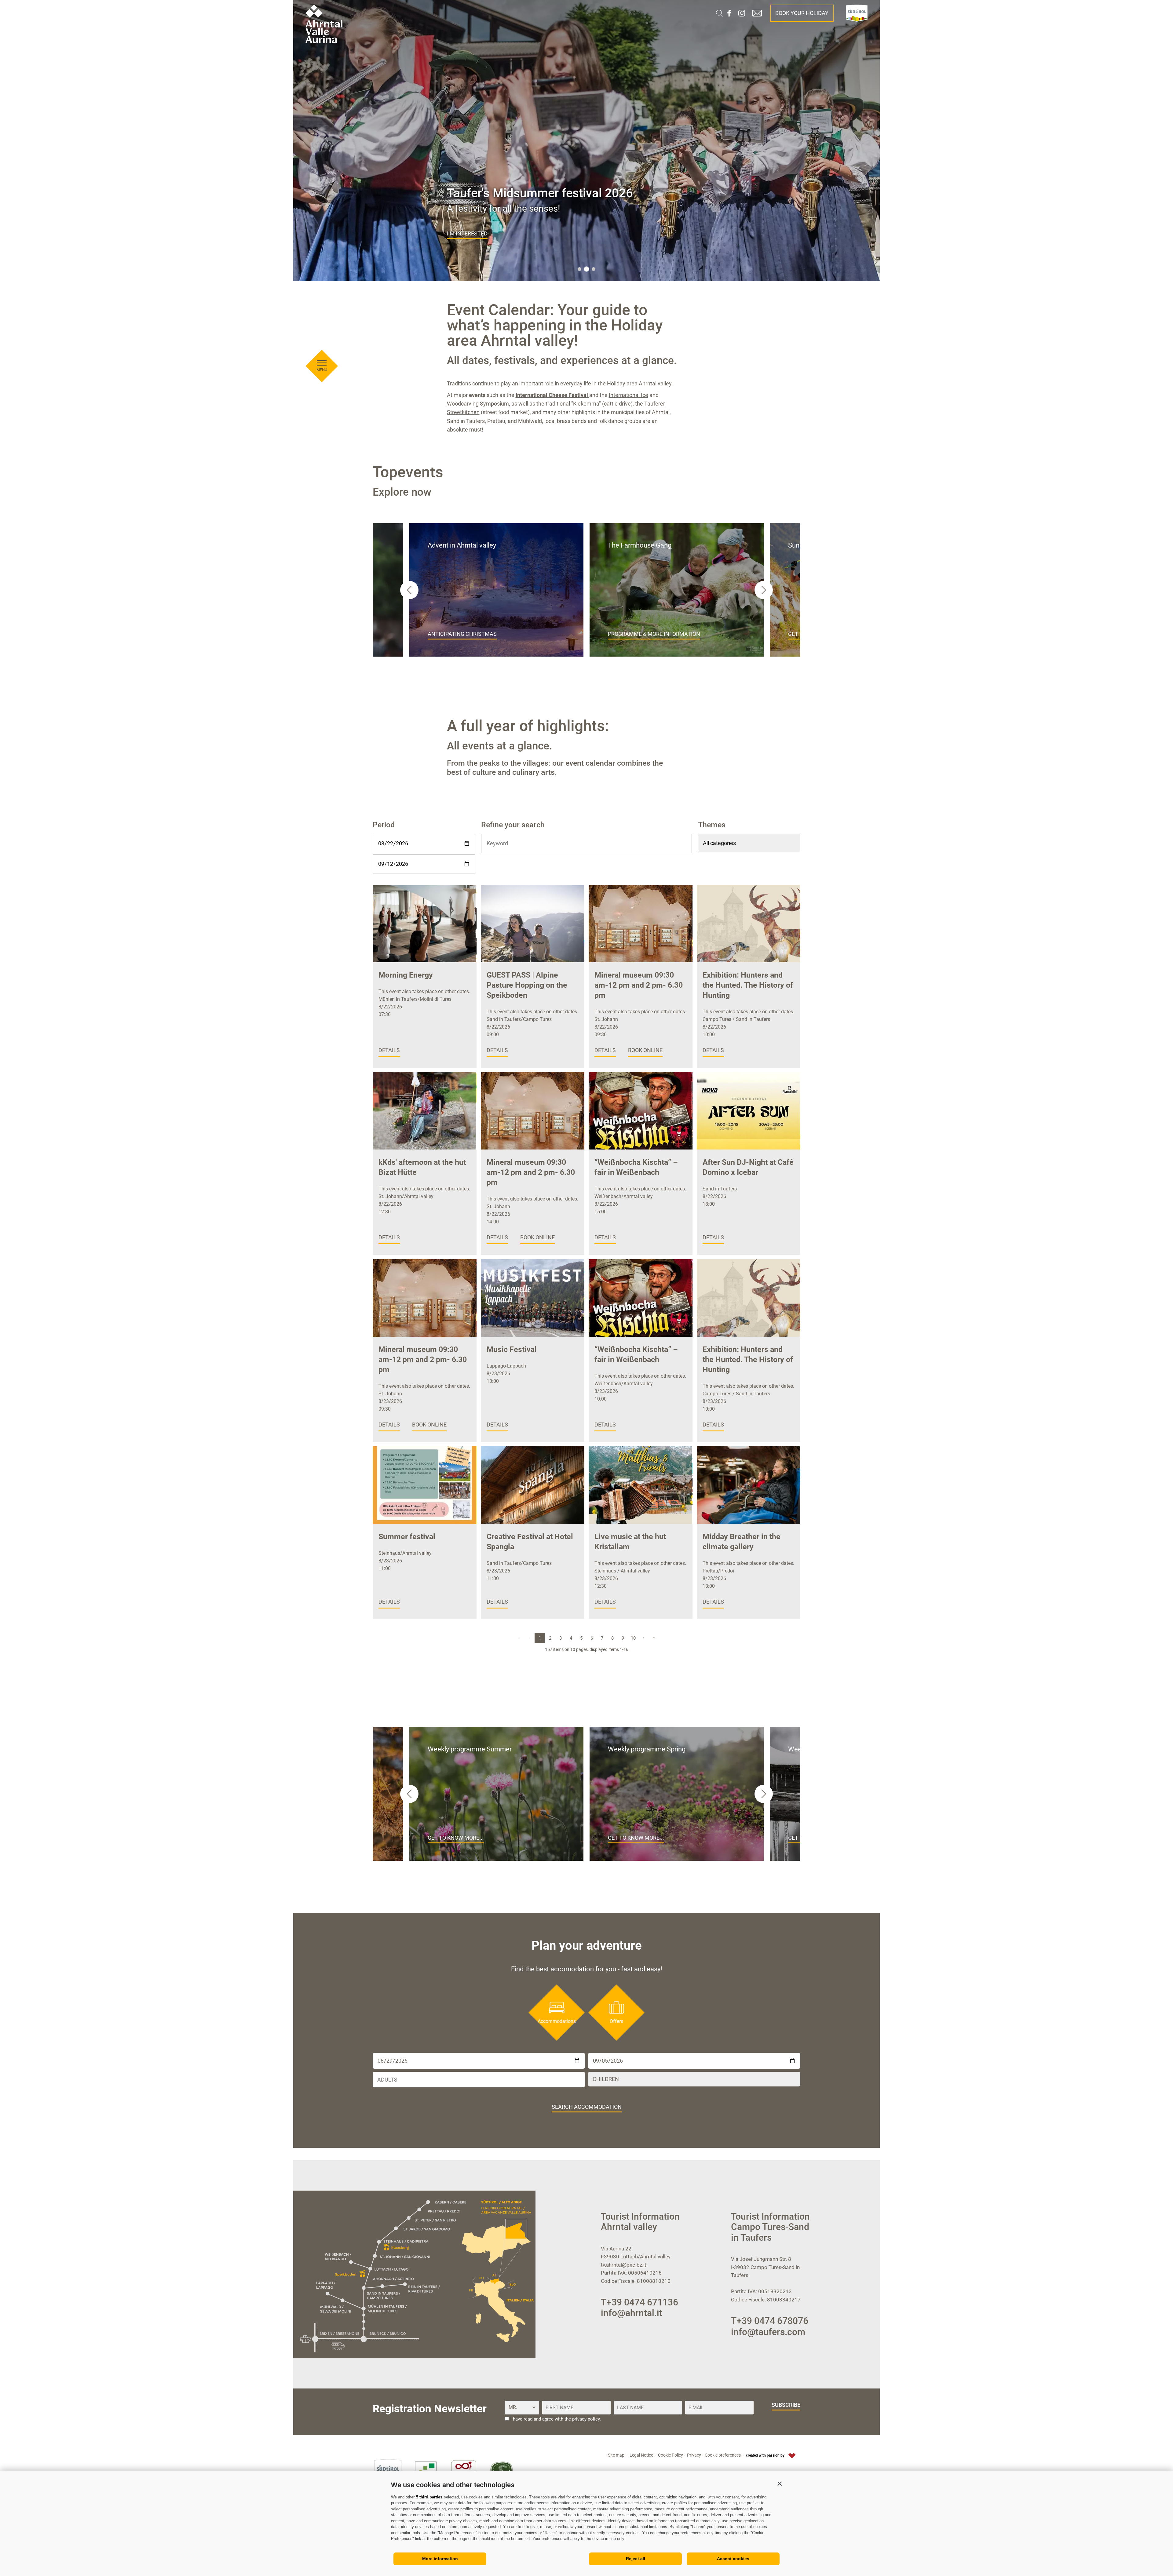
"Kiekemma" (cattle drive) (602, 404)
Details (389, 1050)
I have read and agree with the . (556, 2419)
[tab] (579, 269)
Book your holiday (802, 13)
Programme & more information (654, 634)
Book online (645, 1050)
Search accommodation (587, 2107)
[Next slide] (764, 590)
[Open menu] (322, 363)
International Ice (629, 395)
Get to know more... (456, 1838)
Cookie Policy (671, 2455)
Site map (616, 2455)
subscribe (786, 2405)
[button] (780, 2483)
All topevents (468, 233)
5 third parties (429, 2497)
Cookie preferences (723, 2455)
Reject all (636, 2559)
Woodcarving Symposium (478, 404)
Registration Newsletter (430, 2409)
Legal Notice (641, 2455)
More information (440, 2559)
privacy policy (586, 2419)
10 (633, 1638)
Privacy (694, 2455)
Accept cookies (733, 2559)
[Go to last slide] (409, 590)
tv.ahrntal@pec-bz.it (624, 2265)
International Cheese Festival (552, 395)
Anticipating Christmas (462, 634)
